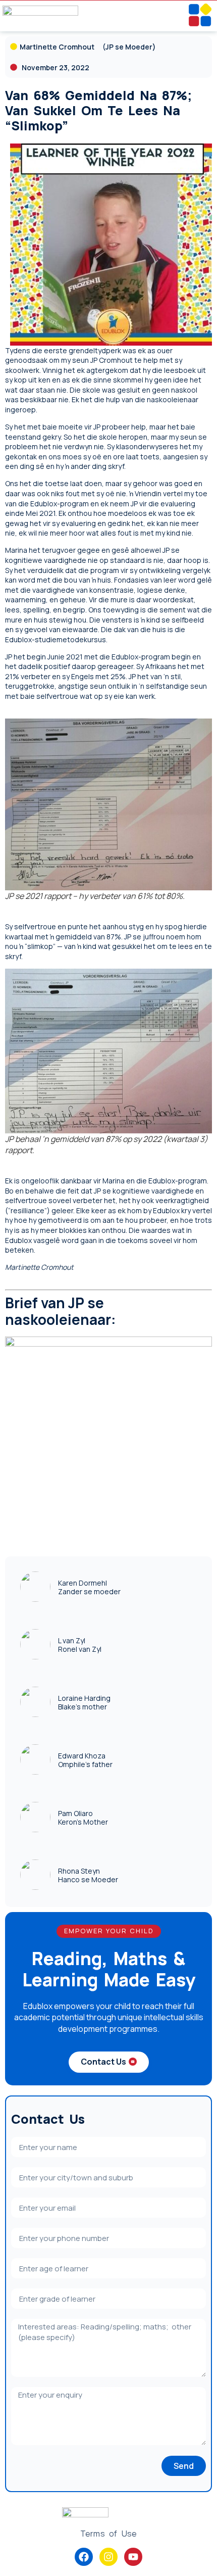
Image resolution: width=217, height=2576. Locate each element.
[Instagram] (108, 2557)
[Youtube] (133, 2557)
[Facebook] (84, 2557)
